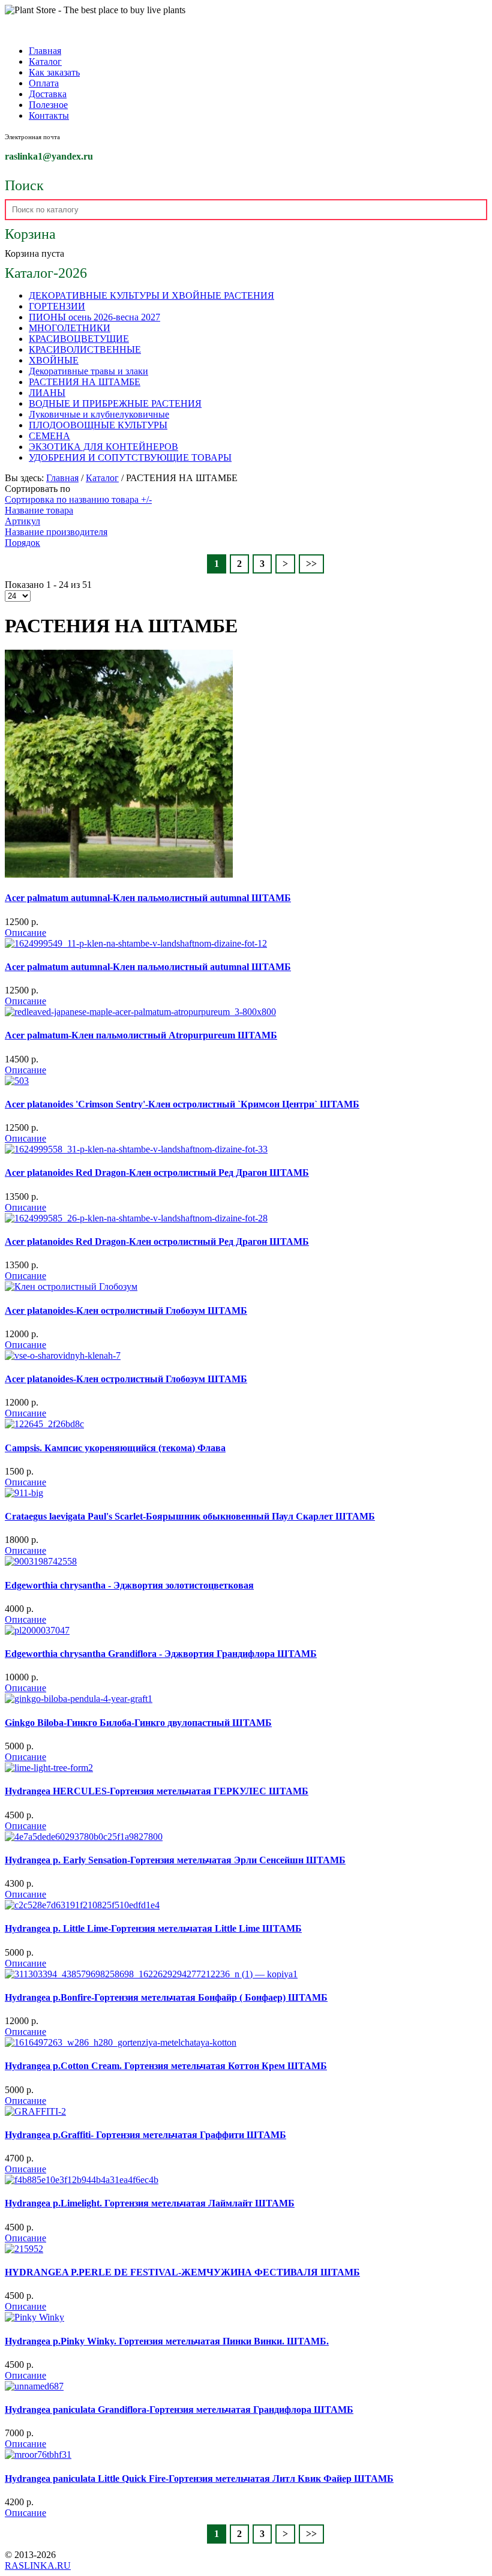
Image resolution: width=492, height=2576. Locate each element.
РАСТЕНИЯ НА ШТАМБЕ (85, 382)
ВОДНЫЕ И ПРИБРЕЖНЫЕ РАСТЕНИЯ (115, 403)
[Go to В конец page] (311, 564)
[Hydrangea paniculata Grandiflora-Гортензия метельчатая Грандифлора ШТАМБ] (34, 2386)
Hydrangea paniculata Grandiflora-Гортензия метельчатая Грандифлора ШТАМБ (179, 2410)
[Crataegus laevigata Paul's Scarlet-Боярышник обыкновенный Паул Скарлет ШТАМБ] (24, 1493)
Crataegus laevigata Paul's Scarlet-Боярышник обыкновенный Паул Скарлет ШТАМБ (190, 1516)
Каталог (45, 61)
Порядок (22, 543)
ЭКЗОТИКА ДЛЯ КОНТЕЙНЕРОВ (103, 447)
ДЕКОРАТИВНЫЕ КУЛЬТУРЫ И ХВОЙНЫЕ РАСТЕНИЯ (151, 295)
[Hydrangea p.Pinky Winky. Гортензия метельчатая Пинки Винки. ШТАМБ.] (34, 2317)
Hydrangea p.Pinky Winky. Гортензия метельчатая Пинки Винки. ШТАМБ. (167, 2341)
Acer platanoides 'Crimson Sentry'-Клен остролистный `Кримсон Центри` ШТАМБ (182, 1104)
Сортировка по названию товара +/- (78, 499)
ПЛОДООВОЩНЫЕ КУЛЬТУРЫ (98, 425)
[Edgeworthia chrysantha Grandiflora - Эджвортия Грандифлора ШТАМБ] (37, 1630)
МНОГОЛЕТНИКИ (70, 328)
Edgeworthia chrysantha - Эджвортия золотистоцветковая (129, 1585)
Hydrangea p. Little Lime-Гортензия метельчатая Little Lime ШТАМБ (153, 1928)
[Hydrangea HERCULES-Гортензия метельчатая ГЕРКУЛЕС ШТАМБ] (49, 1768)
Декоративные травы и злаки (88, 371)
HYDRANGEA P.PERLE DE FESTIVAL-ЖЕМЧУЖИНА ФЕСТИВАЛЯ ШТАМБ (182, 2272)
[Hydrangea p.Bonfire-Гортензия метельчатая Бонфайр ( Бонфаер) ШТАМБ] (151, 1974)
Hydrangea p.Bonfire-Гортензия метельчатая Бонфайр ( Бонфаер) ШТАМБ (166, 1997)
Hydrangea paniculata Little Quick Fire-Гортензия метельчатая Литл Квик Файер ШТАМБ (199, 2479)
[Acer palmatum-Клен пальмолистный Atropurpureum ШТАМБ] (140, 1012)
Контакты (49, 115)
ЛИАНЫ (47, 393)
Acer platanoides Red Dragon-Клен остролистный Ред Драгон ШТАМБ (157, 1173)
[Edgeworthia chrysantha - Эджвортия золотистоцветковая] (41, 1561)
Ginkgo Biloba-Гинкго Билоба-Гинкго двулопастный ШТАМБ (138, 1723)
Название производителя (56, 532)
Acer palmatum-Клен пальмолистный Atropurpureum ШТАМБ (141, 1035)
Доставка (48, 94)
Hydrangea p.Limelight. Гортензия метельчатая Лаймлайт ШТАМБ (150, 2203)
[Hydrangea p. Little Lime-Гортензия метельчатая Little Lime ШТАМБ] (82, 1905)
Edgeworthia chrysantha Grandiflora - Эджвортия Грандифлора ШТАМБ (161, 1654)
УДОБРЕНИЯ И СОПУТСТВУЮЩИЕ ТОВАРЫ (130, 457)
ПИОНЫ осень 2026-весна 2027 (94, 317)
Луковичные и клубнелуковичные (99, 414)
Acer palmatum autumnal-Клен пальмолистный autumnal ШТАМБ (148, 898)
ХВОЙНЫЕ (54, 360)
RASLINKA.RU (38, 2566)
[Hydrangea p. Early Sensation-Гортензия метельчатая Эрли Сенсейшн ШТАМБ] (84, 1837)
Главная (45, 51)
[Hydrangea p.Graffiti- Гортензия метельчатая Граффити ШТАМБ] (35, 2111)
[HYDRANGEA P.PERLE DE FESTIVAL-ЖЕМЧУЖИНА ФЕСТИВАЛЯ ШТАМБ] (24, 2249)
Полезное (48, 105)
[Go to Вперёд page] (285, 564)
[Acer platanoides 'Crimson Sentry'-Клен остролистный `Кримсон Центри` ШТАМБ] (17, 1081)
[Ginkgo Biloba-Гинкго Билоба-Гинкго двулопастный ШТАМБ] (79, 1699)
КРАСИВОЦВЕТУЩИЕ (79, 339)
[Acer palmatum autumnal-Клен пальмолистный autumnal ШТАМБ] (119, 874)
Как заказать (54, 72)
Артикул (22, 521)
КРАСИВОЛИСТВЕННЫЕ (85, 349)
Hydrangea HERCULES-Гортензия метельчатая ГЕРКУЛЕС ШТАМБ (157, 1791)
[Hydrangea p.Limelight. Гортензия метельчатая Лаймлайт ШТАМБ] (82, 2180)
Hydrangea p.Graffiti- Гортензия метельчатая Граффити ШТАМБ (145, 2135)
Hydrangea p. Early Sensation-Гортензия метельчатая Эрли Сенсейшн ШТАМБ (175, 1860)
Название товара (39, 510)
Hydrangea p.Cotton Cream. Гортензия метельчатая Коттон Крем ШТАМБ (166, 2066)
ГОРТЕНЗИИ (57, 306)
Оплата (44, 83)
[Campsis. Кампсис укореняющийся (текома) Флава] (44, 1424)
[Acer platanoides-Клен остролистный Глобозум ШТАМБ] (71, 1287)
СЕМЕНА (49, 436)
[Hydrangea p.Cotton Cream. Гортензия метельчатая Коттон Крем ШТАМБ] (121, 2042)
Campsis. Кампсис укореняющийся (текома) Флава (115, 1448)
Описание (25, 933)
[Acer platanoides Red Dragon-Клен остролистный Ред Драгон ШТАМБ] (136, 1149)
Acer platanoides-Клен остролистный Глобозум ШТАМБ (126, 1310)
